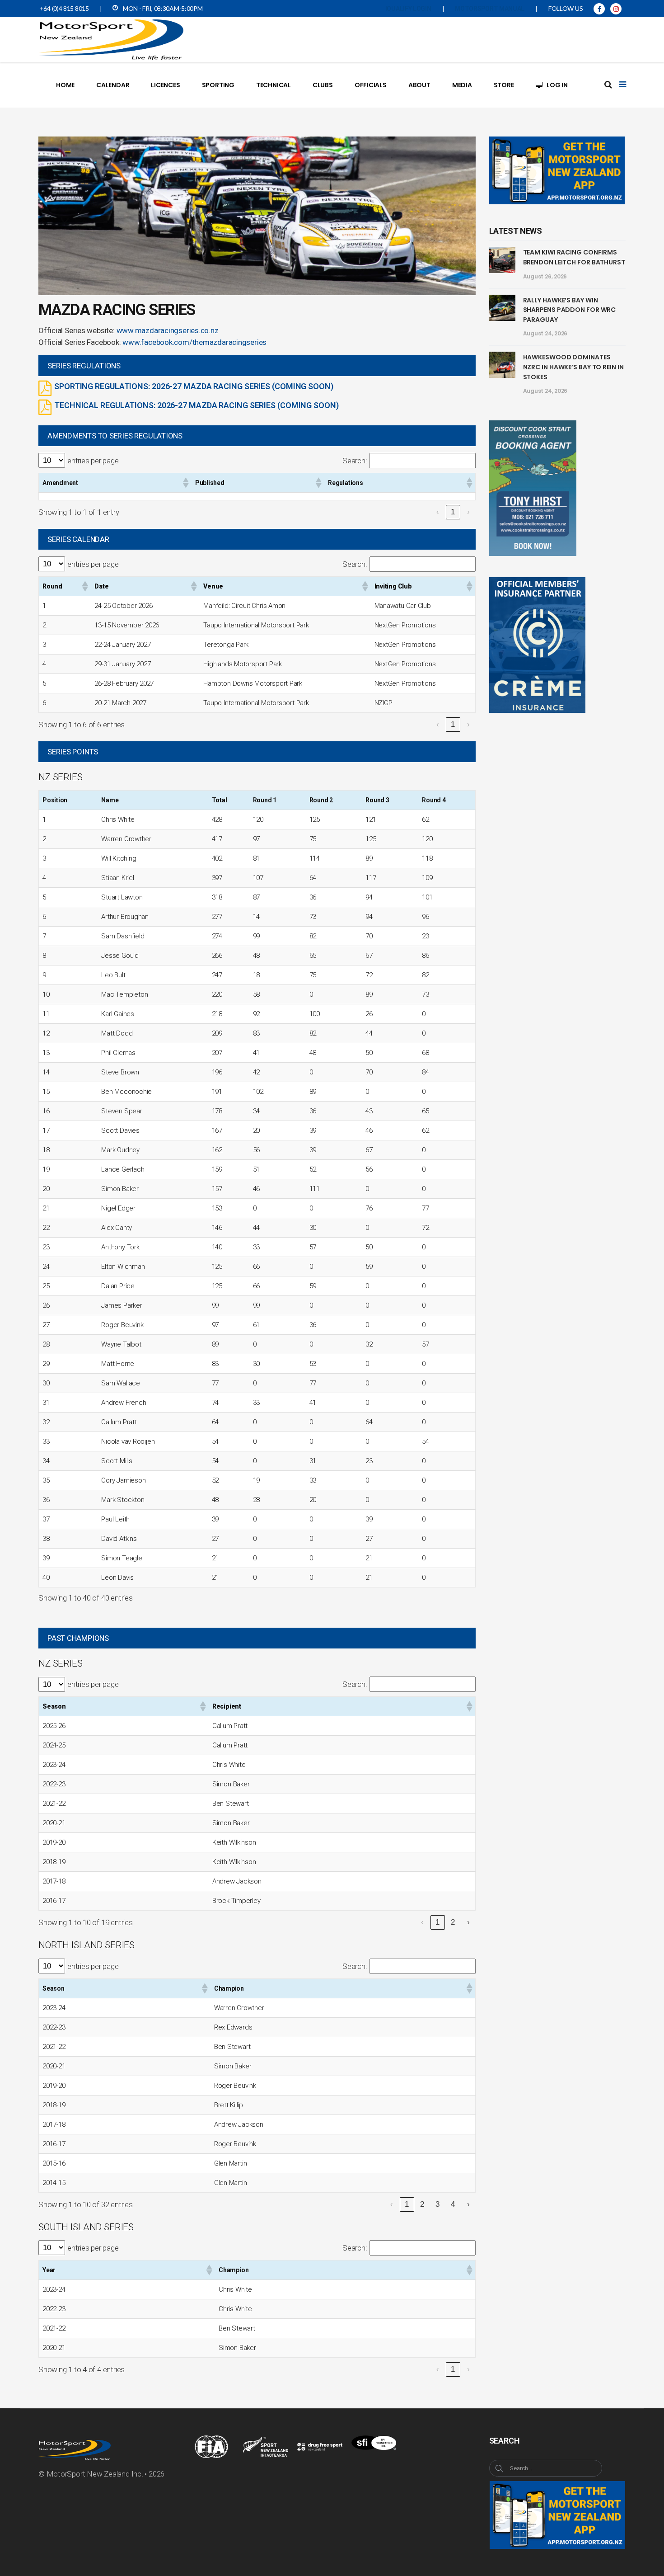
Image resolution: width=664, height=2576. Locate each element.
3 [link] (437, 2204)
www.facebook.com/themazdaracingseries (194, 342)
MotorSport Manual (490, 9)
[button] (185, 483)
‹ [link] (438, 512)
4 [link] (453, 2204)
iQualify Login (408, 9)
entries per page (93, 461)
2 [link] (453, 1922)
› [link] (468, 512)
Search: (355, 461)
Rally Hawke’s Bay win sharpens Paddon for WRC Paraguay (570, 310)
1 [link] (453, 512)
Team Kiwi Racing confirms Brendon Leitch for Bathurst (574, 257)
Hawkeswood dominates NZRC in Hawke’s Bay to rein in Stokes (573, 367)
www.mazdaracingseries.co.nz (168, 330)
